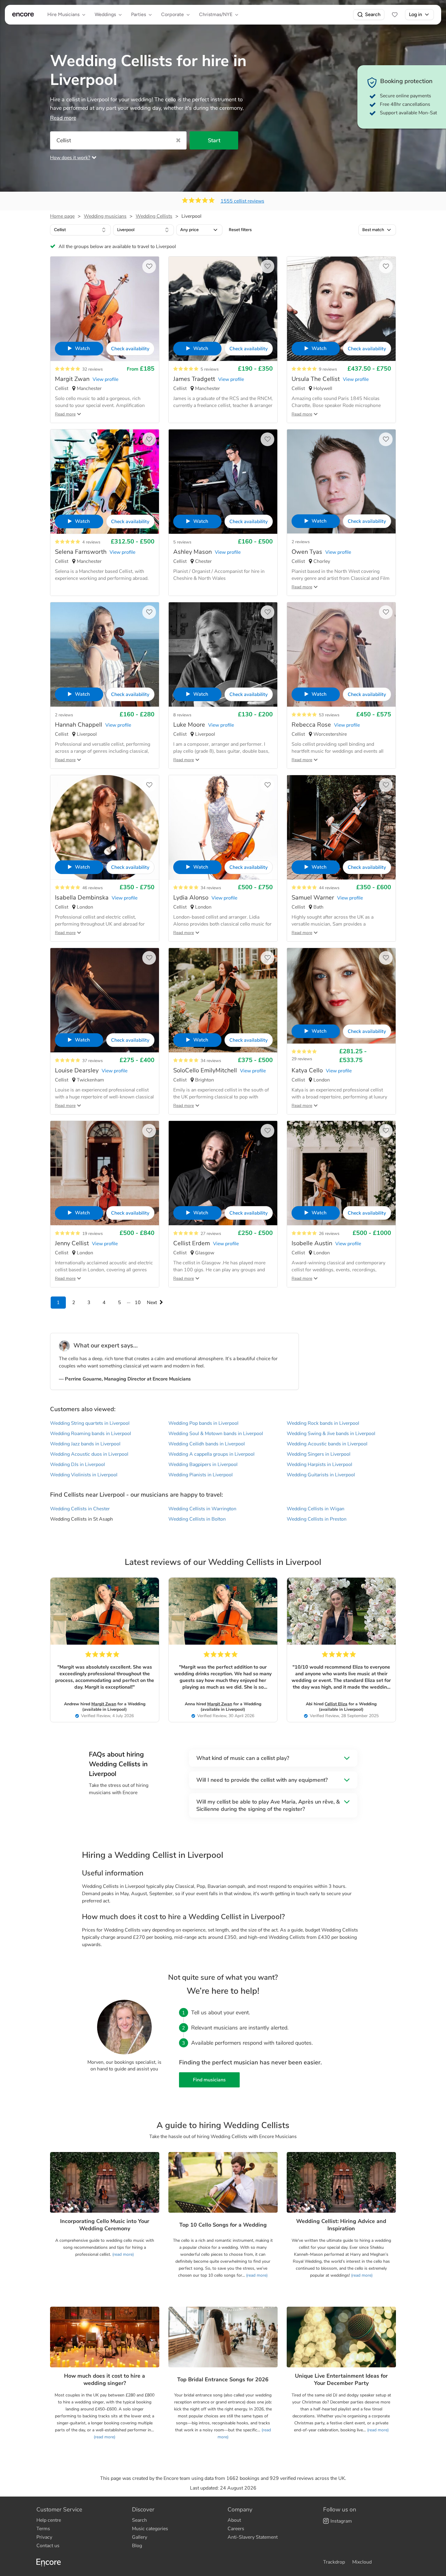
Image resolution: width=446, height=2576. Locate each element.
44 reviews (329, 888)
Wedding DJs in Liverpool (78, 1465)
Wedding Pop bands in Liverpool (203, 1423)
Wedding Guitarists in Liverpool (321, 1475)
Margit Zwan (104, 1704)
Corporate (172, 14)
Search (373, 14)
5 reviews (210, 369)
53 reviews (329, 715)
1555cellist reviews (242, 201)
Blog (137, 2546)
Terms (43, 2529)
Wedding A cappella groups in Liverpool (211, 1454)
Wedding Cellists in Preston (317, 1519)
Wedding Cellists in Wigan (316, 1509)
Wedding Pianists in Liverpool (201, 1475)
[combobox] (80, 230)
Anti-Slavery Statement (253, 2537)
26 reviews (329, 1234)
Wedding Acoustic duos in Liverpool (89, 1454)
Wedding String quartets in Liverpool (90, 1423)
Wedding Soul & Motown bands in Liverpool (216, 1434)
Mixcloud (362, 2562)
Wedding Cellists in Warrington (202, 1509)
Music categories (150, 2529)
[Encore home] (23, 15)
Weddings (105, 14)
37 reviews (93, 1061)
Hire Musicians (63, 14)
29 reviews (302, 1059)
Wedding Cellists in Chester (80, 1509)
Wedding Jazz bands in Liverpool (85, 1444)
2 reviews (301, 542)
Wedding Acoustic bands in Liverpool (327, 1444)
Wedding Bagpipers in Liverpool (203, 1465)
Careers (236, 2529)
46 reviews (93, 888)
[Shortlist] (395, 15)
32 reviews (93, 369)
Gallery (140, 2537)
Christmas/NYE (216, 14)
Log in (416, 14)
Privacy (44, 2537)
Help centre (49, 2520)
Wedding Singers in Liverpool (319, 1454)
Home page (62, 216)
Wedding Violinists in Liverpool (84, 1475)
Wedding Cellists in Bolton (197, 1519)
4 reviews (91, 542)
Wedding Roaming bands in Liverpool (91, 1434)
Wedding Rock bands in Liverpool (323, 1423)
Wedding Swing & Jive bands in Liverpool (331, 1434)
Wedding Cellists (154, 216)
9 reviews (328, 369)
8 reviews (182, 715)
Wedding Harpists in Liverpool (319, 1465)
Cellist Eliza (336, 1704)
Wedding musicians (105, 216)
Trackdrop (334, 2562)
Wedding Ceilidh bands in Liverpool (207, 1444)
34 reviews (211, 888)
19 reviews (93, 1234)
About (234, 2520)
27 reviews (211, 1234)
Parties (139, 14)
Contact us (48, 2546)
